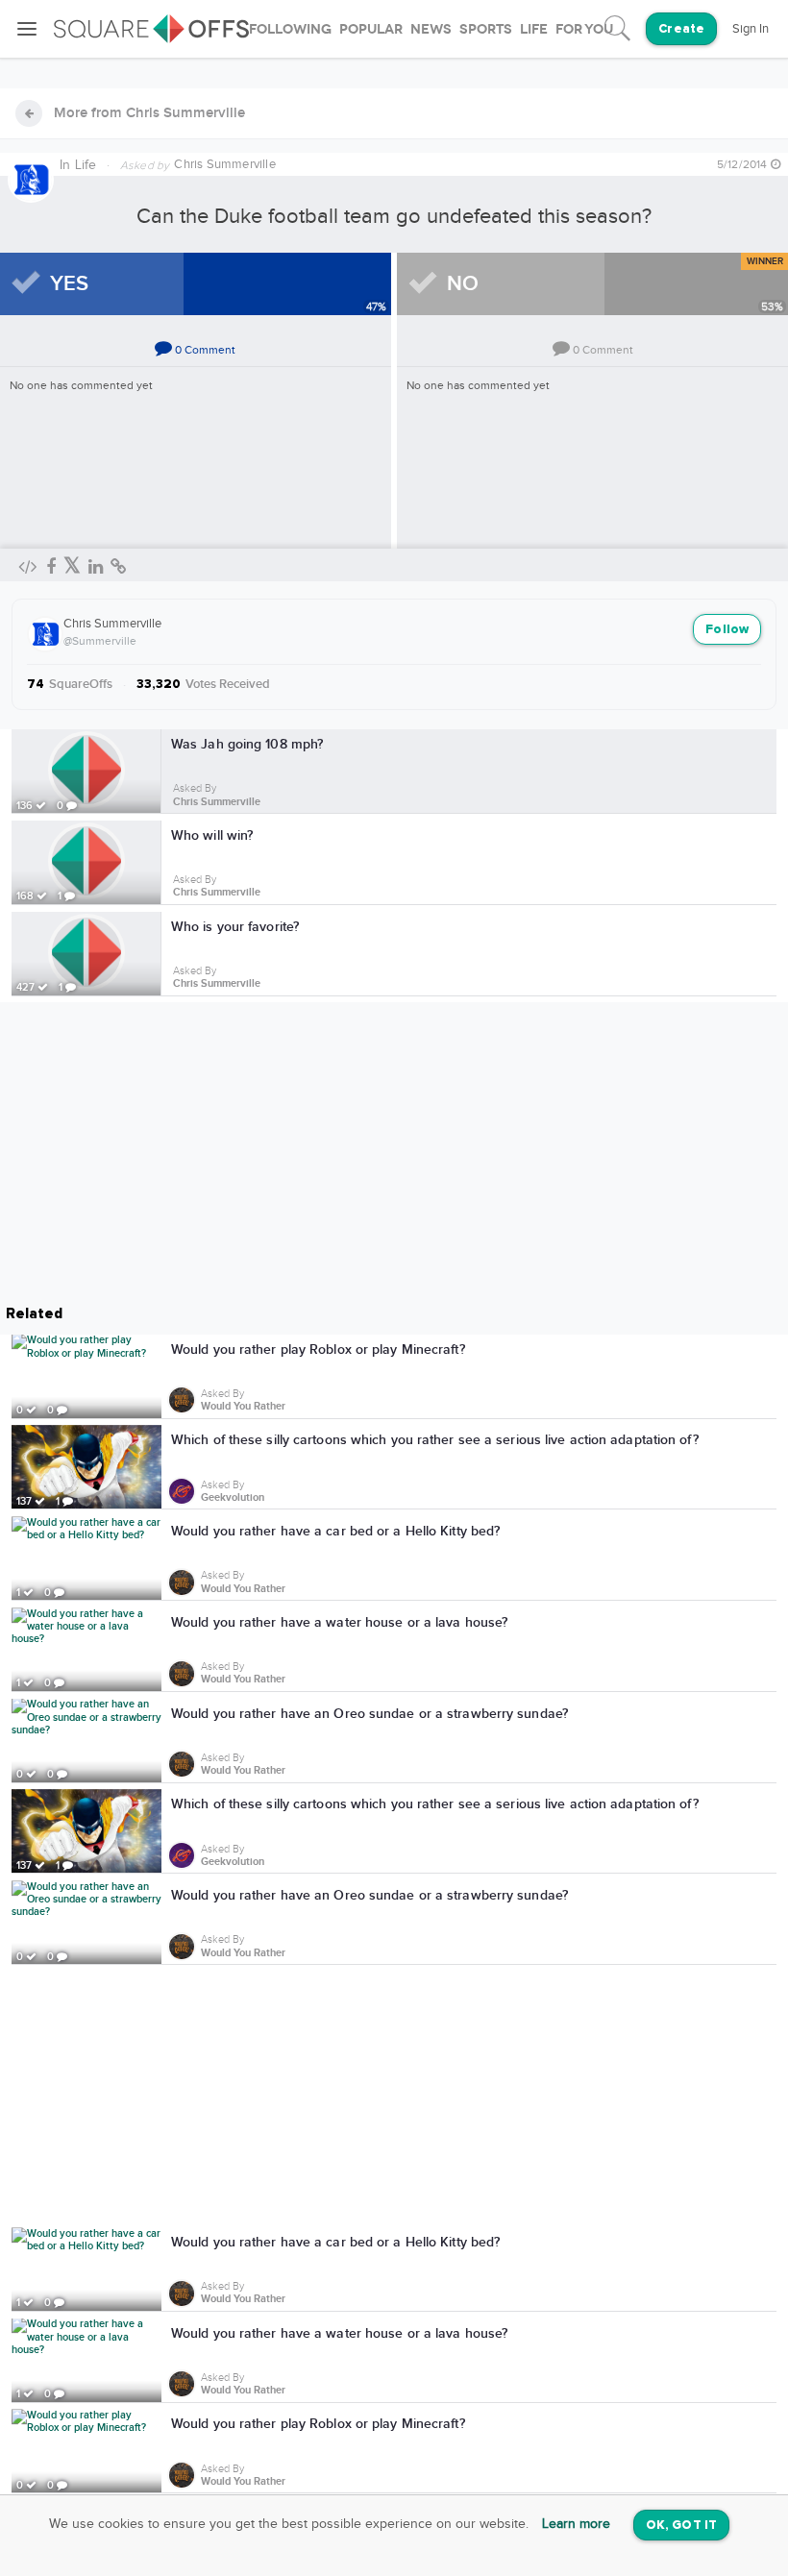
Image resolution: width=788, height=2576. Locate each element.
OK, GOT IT (681, 2526)
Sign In (751, 29)
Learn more (576, 2524)
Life (86, 165)
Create (681, 29)
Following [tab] (290, 29)
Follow (727, 630)
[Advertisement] (394, 2099)
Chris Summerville (112, 624)
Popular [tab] (371, 29)
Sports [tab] (486, 29)
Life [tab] (534, 29)
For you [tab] (584, 29)
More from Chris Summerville (149, 113)
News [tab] (431, 29)
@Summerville (100, 641)
